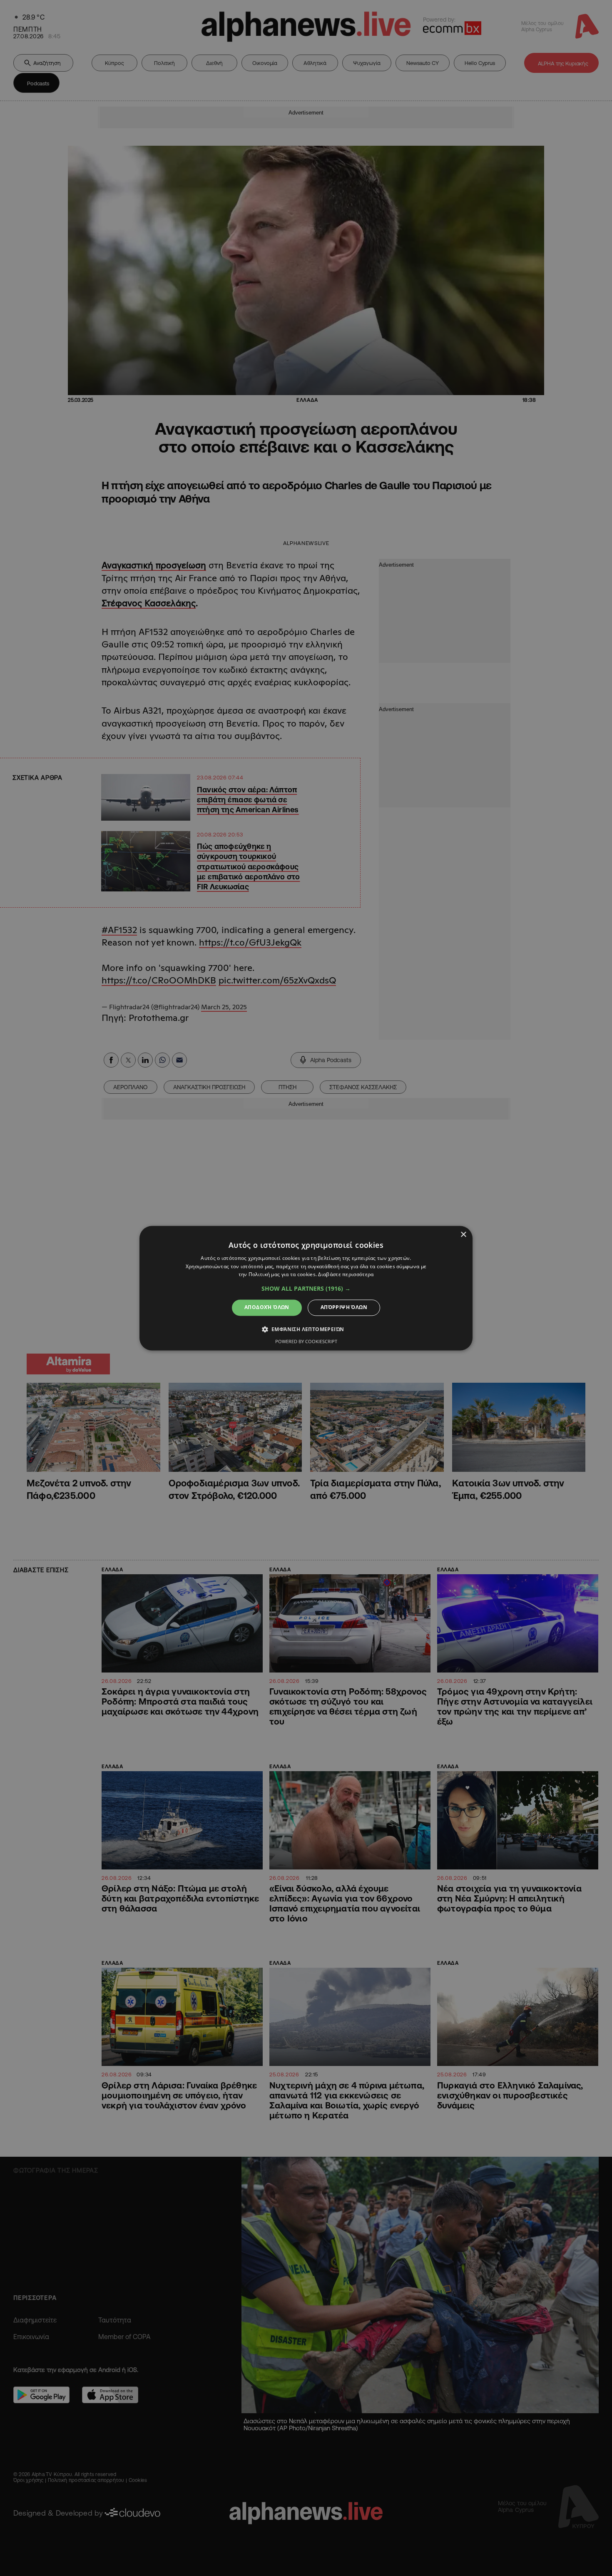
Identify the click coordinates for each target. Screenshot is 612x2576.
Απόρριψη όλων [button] (344, 1308)
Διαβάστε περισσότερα (346, 1275)
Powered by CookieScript (306, 1341)
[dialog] (306, 1288)
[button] (306, 1289)
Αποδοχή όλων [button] (267, 1308)
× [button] (463, 1235)
